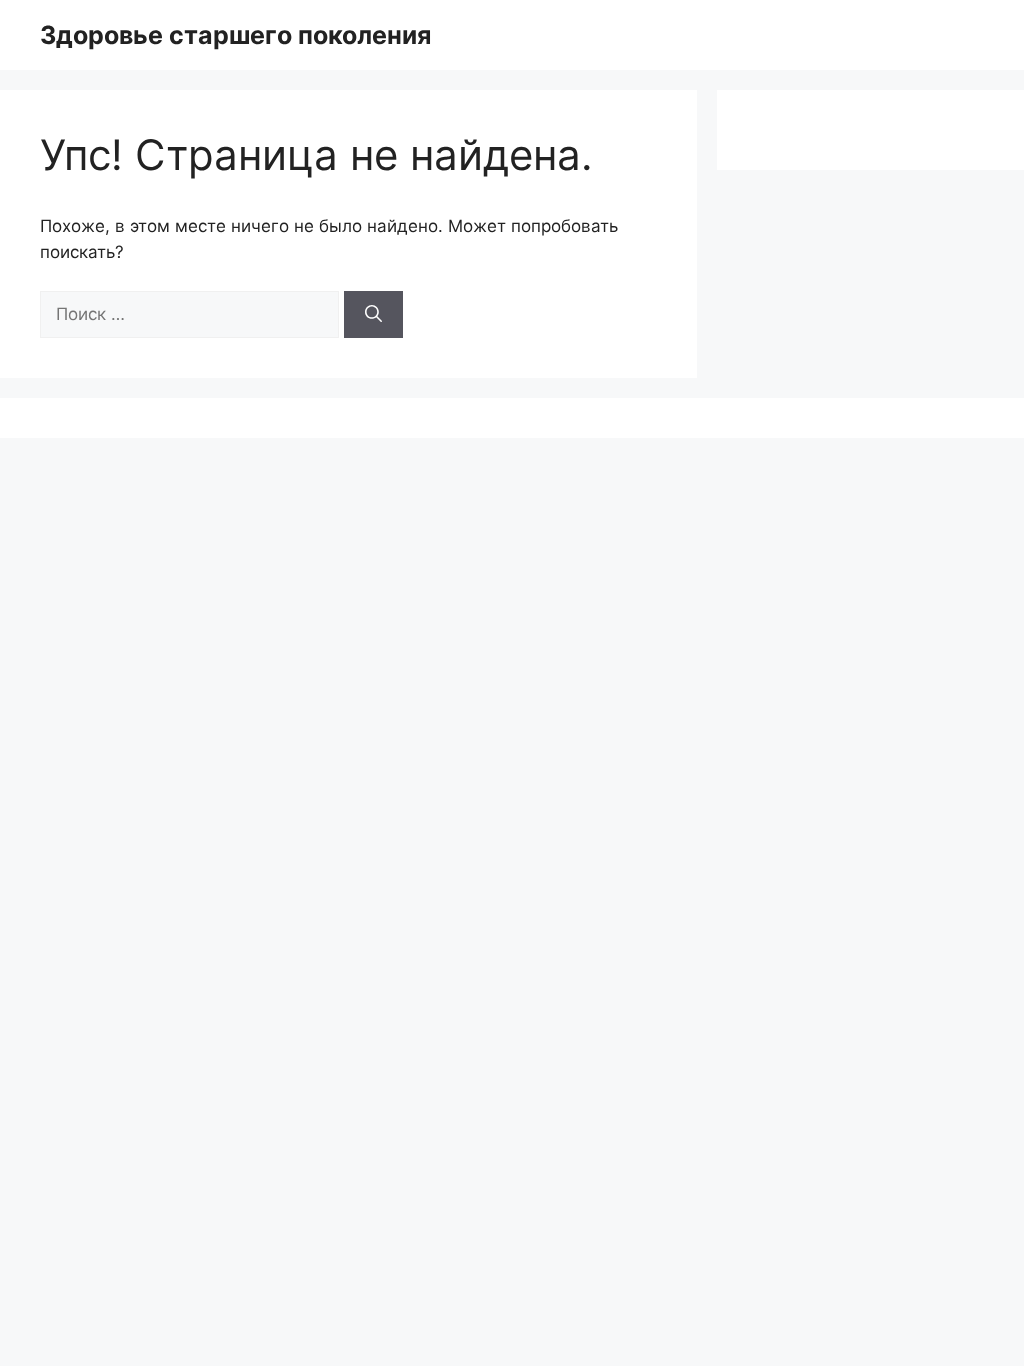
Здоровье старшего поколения (235, 35)
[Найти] (373, 315)
